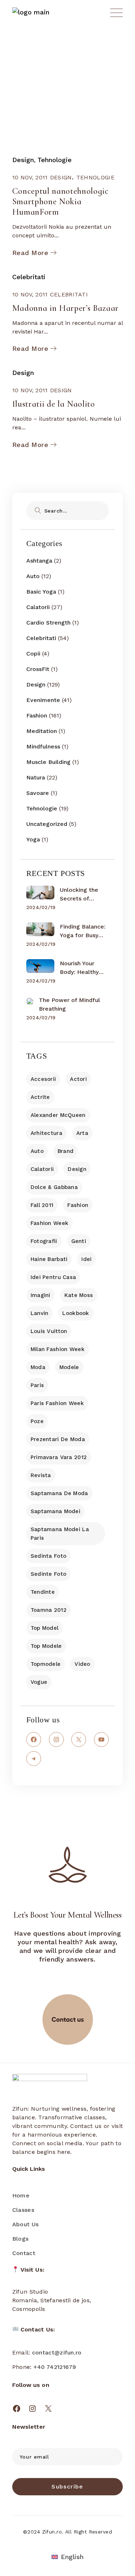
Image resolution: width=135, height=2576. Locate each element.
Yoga (33, 839)
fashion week (49, 1223)
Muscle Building (48, 762)
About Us (25, 2224)
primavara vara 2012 (59, 1457)
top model (45, 1628)
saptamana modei (55, 1511)
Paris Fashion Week (57, 1403)
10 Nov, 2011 (30, 177)
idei (86, 1259)
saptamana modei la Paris (60, 1534)
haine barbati (49, 1259)
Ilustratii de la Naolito (54, 404)
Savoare (38, 793)
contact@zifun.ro (57, 2353)
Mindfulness (43, 746)
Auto (33, 576)
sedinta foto (48, 1556)
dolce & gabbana (54, 1187)
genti (79, 1241)
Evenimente (43, 700)
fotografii (44, 1241)
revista (41, 1475)
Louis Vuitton (49, 1331)
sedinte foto (48, 1574)
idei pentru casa (53, 1277)
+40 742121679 (55, 2367)
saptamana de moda (59, 1493)
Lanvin (40, 1313)
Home (21, 2195)
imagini (40, 1295)
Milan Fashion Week (58, 1349)
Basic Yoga (41, 592)
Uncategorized (47, 824)
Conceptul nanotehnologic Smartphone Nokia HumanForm (60, 202)
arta (82, 1133)
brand (66, 1151)
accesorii (43, 1079)
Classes (23, 2210)
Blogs (21, 2239)
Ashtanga (39, 561)
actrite (40, 1097)
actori (78, 1079)
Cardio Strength (48, 623)
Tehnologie (55, 160)
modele (69, 1367)
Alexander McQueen (58, 1115)
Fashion (37, 715)
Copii (33, 654)
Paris (37, 1385)
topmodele (46, 1664)
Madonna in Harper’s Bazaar (66, 308)
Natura (36, 777)
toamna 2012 (49, 1610)
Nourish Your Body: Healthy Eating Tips (79, 968)
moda (38, 1367)
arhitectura (46, 1133)
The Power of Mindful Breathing (69, 1004)
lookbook (76, 1313)
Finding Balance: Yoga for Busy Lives (83, 931)
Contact (24, 2253)
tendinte (43, 1592)
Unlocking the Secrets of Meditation (79, 895)
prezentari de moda (58, 1439)
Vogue (39, 1682)
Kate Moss (79, 1295)
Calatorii (38, 607)
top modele (46, 1646)
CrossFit (38, 669)
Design (23, 160)
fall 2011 (42, 1205)
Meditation (42, 731)
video (82, 1664)
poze (37, 1421)
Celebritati (29, 277)
